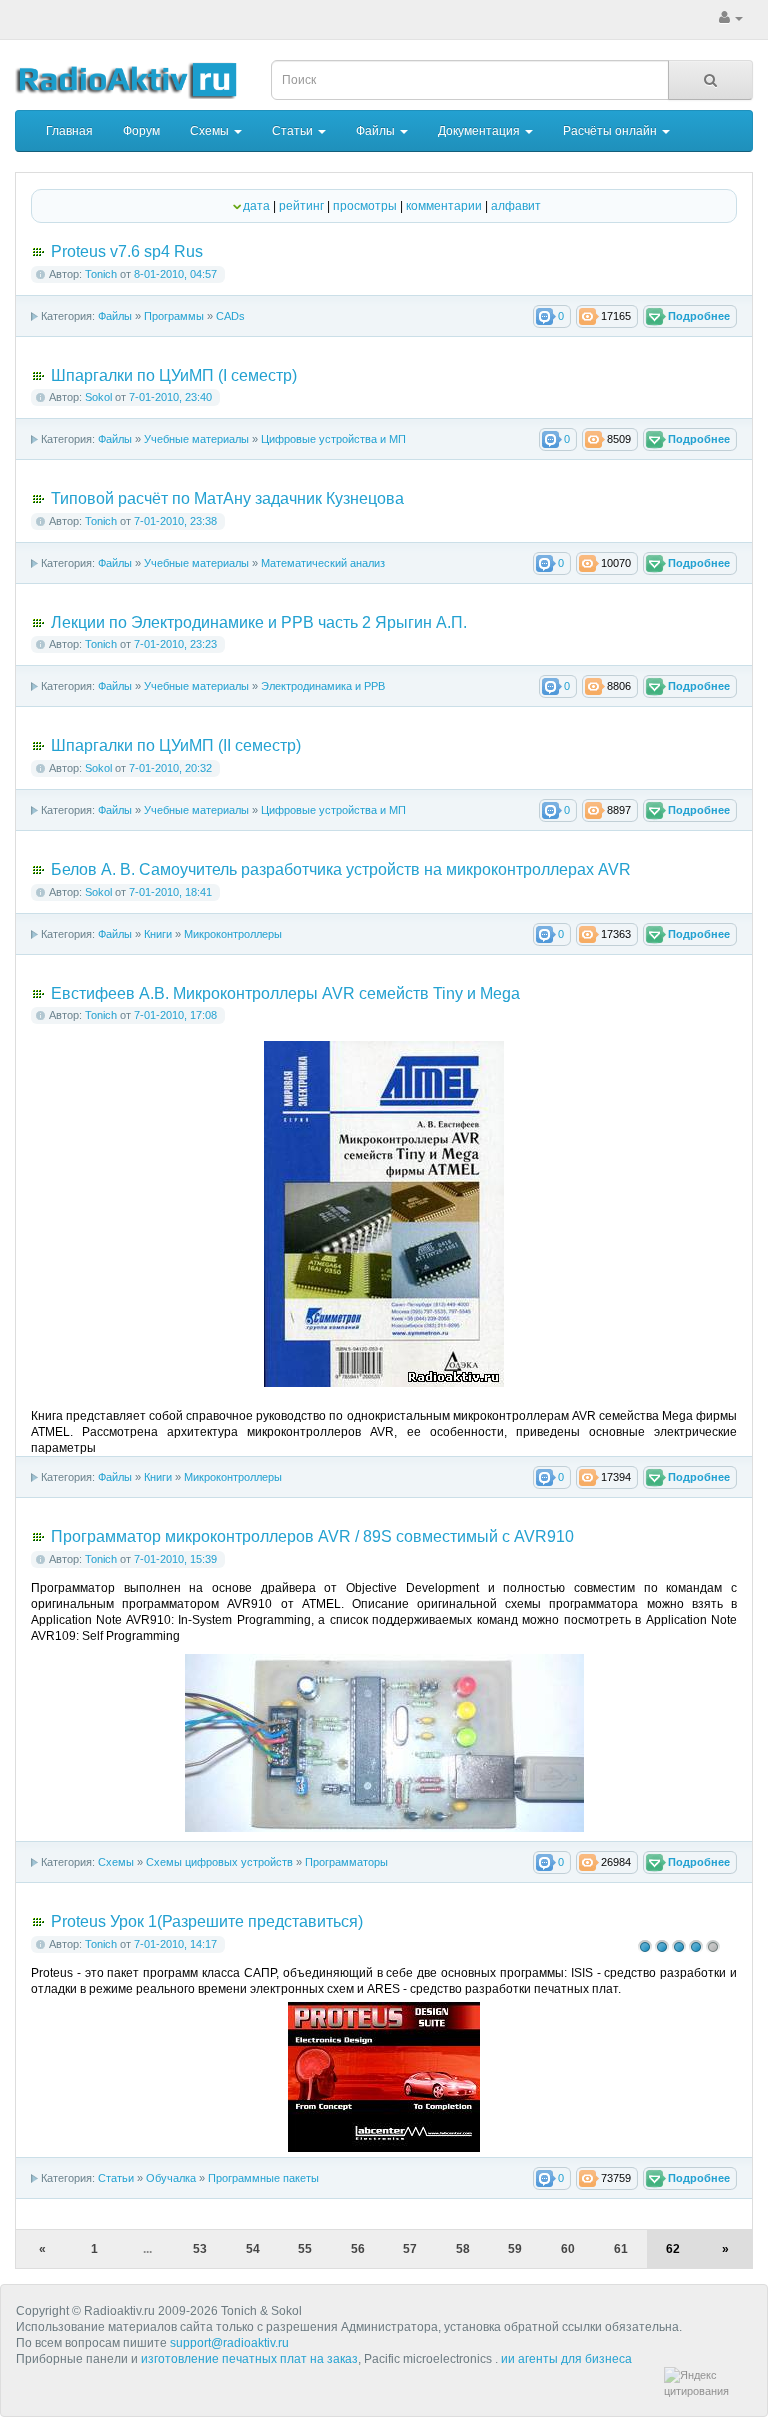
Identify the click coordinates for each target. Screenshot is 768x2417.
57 (410, 2249)
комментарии (444, 206)
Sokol (98, 397)
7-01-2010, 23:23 (175, 644)
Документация (480, 131)
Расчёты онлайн (611, 131)
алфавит (516, 206)
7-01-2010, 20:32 (170, 768)
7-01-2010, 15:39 (175, 1559)
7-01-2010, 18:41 (170, 892)
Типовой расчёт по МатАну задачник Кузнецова (227, 498)
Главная (69, 131)
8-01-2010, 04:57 (175, 274)
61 (621, 2249)
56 (358, 2249)
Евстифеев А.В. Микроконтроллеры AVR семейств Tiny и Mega (285, 993)
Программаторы (346, 1862)
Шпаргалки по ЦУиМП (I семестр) (174, 375)
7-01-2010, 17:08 (175, 1015)
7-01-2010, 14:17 (175, 1944)
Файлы (377, 131)
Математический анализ (323, 563)
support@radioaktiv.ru (229, 2343)
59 (515, 2249)
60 (568, 2249)
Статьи (294, 131)
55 (305, 2249)
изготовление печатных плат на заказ (249, 2359)
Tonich (101, 274)
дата (256, 206)
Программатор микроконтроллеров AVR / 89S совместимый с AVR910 (312, 1536)
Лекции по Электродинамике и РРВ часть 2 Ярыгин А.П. (259, 622)
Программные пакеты (263, 2178)
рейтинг (301, 206)
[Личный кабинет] (731, 18)
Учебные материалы (196, 439)
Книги (158, 934)
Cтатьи (116, 2178)
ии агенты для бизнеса (566, 2359)
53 (200, 2249)
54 (253, 2249)
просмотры (365, 206)
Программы (174, 316)
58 (463, 2249)
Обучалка (171, 2178)
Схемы (211, 131)
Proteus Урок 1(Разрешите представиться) (207, 1921)
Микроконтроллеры (233, 934)
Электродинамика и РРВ (323, 686)
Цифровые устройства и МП (333, 439)
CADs (230, 316)
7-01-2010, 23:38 (175, 521)
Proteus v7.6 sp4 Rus (127, 251)
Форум (141, 131)
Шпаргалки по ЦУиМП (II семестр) (176, 745)
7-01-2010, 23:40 (170, 397)
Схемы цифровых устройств (219, 1862)
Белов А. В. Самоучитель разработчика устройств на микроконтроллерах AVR (341, 869)
